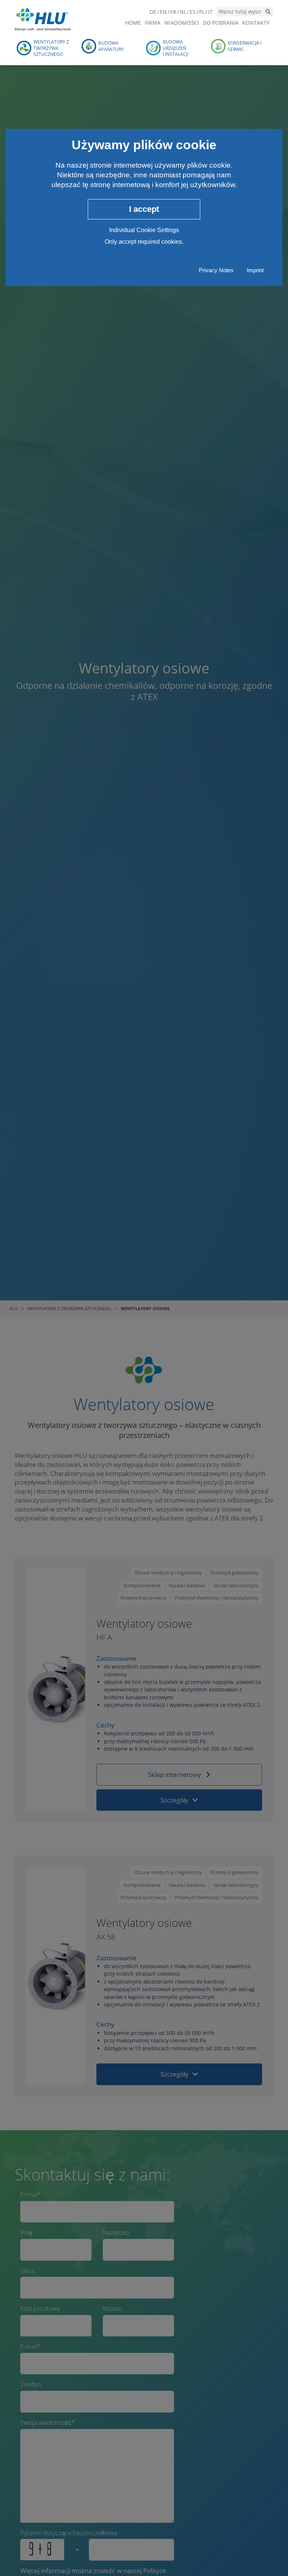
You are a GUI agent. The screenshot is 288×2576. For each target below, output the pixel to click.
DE (153, 12)
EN (163, 12)
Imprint (255, 270)
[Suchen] (268, 12)
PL (202, 12)
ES (193, 12)
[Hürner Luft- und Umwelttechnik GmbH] (43, 19)
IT (210, 12)
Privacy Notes (216, 270)
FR (173, 12)
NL (183, 12)
